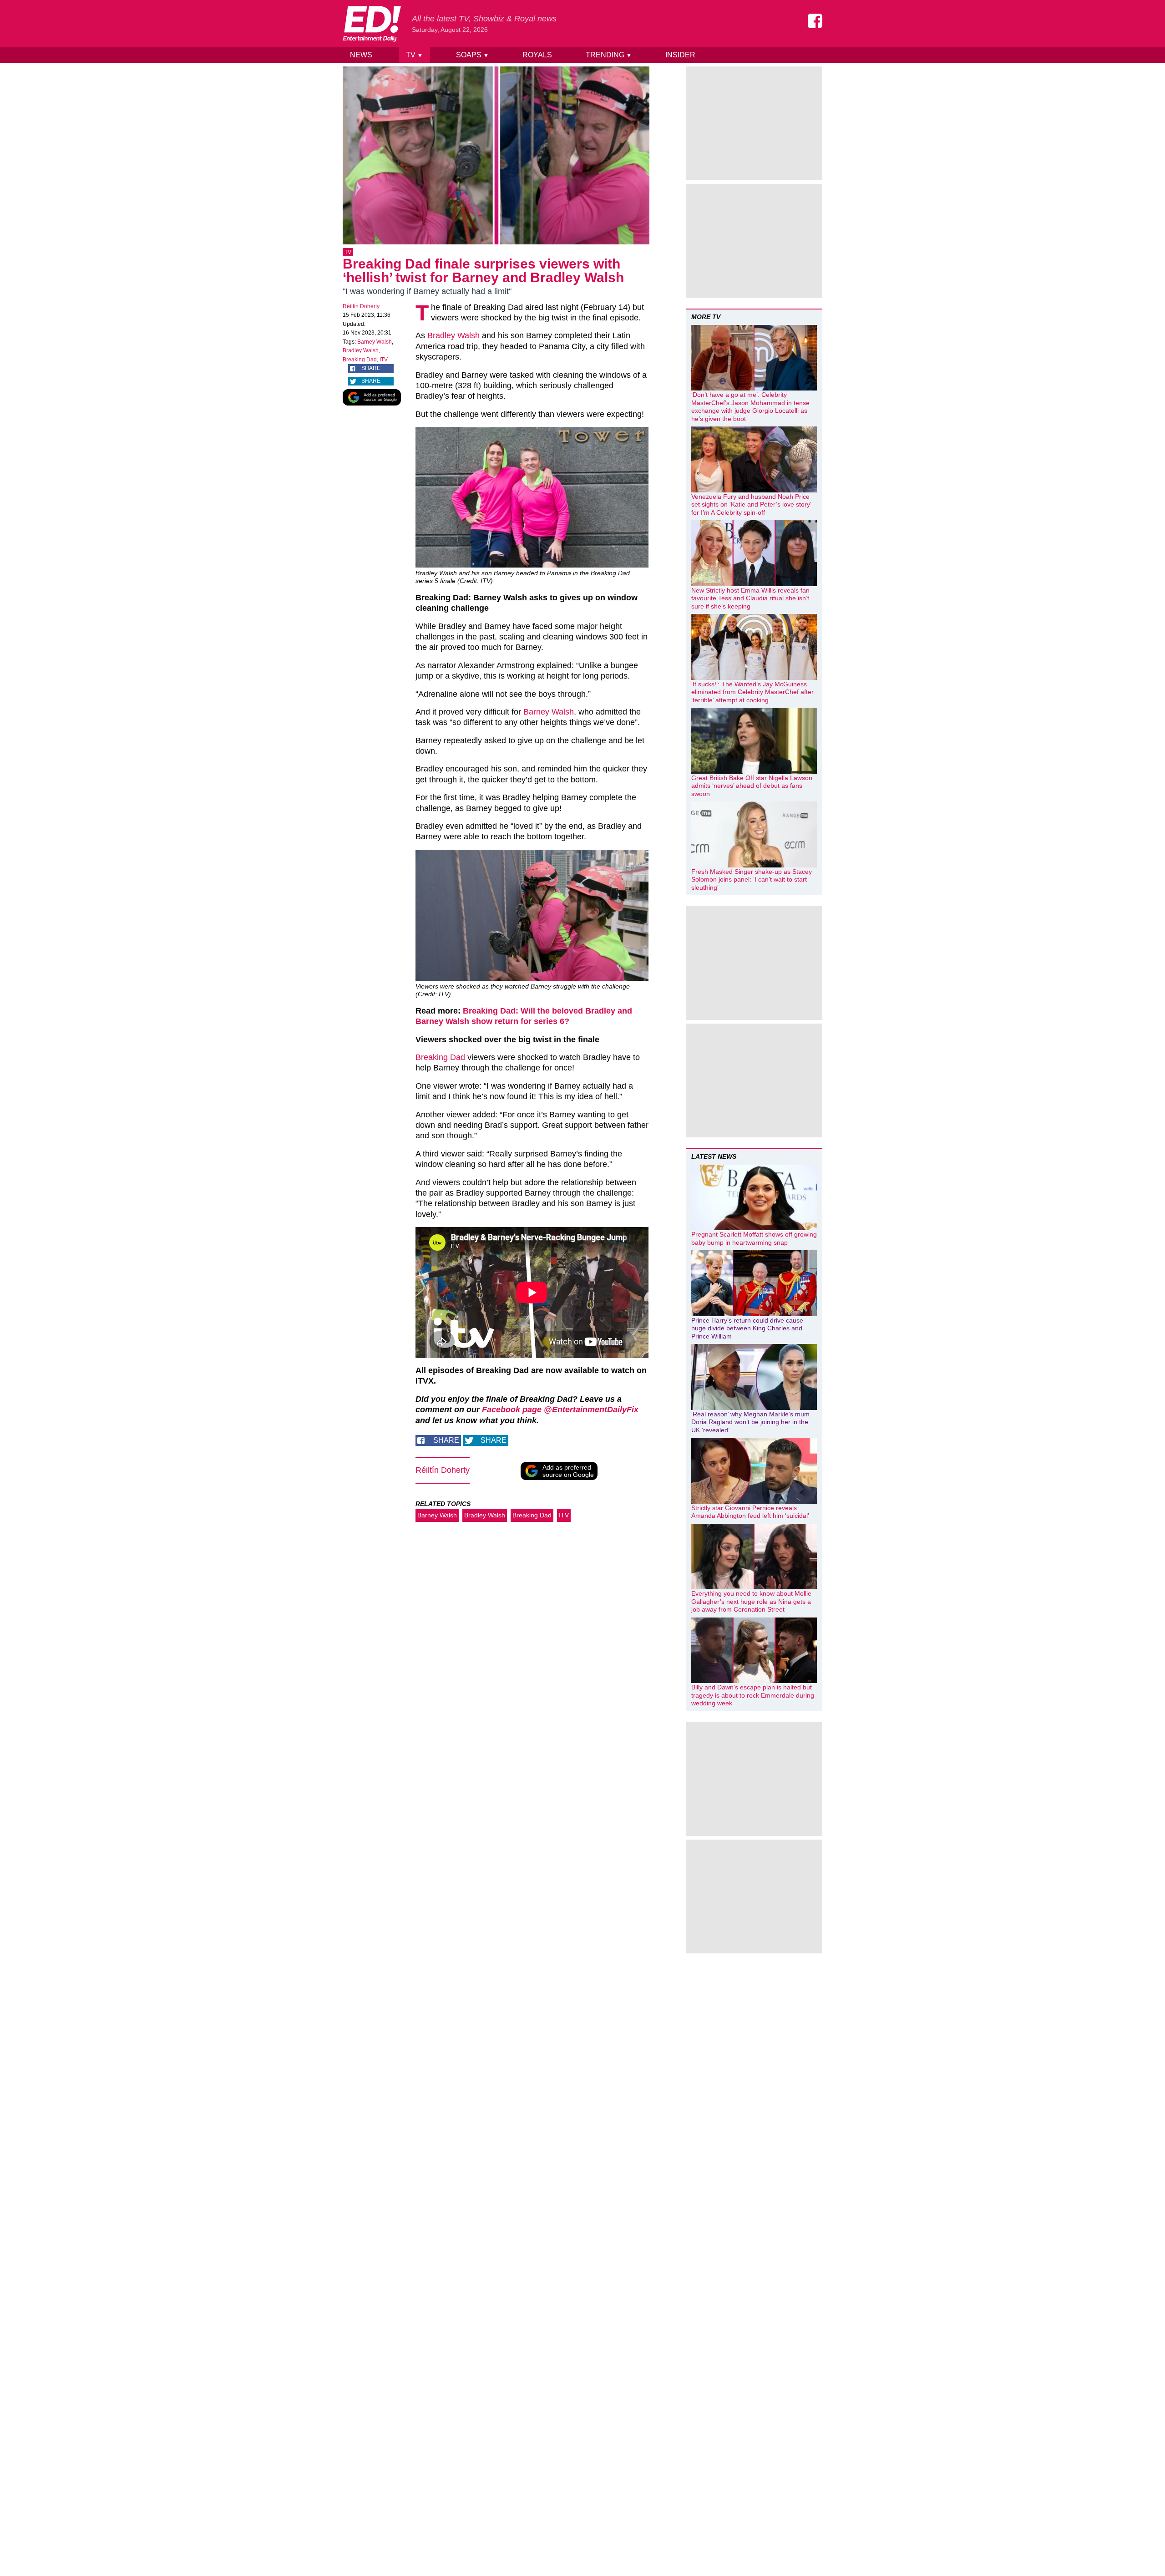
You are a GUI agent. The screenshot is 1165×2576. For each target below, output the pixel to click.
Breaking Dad (360, 360)
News (361, 55)
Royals (537, 55)
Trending (609, 55)
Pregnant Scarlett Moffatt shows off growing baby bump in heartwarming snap (754, 1238)
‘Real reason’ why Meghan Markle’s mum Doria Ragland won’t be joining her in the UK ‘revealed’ (750, 1422)
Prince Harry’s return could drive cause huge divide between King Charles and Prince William (747, 1328)
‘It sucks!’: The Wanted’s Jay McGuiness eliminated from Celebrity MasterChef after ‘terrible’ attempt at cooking (752, 692)
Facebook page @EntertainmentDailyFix (560, 1410)
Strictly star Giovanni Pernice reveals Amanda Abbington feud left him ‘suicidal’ (750, 1512)
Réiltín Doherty (361, 306)
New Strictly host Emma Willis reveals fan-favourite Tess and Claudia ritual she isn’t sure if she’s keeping (752, 598)
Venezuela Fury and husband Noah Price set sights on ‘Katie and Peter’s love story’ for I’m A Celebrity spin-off (751, 505)
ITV (384, 360)
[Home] (372, 24)
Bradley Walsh (361, 350)
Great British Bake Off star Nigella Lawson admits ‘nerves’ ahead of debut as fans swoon (752, 786)
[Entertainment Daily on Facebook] (815, 21)
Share (371, 368)
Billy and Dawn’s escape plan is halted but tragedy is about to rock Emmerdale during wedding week (753, 1695)
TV (414, 55)
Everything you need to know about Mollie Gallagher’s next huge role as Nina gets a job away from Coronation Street (751, 1601)
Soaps (472, 55)
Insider (680, 55)
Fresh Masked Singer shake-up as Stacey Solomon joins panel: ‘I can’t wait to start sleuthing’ (752, 880)
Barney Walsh (375, 342)
